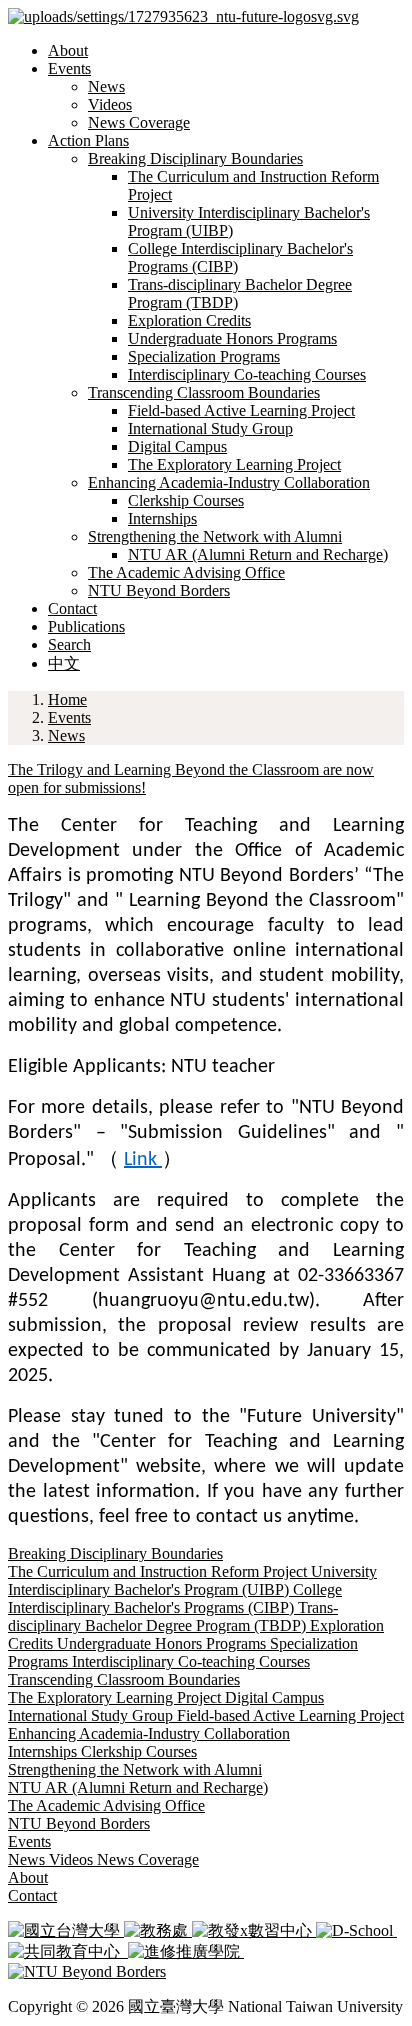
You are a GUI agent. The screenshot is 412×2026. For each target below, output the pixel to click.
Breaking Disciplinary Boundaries (195, 158)
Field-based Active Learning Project (241, 410)
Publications (86, 626)
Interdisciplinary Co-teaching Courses (247, 374)
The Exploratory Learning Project (234, 464)
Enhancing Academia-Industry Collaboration (229, 482)
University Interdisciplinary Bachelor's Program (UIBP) (192, 1580)
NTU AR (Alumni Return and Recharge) (258, 554)
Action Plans (88, 140)
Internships (162, 518)
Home (67, 699)
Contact (72, 608)
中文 (64, 663)
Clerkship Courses (186, 500)
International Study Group (210, 428)
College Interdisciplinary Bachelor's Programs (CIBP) (175, 1598)
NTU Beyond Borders (159, 590)
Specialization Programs (204, 356)
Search (69, 644)
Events (69, 68)
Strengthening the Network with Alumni (215, 536)
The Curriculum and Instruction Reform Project (159, 1571)
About (68, 50)
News (106, 86)
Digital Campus (177, 446)
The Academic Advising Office (186, 572)
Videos (110, 104)
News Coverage (139, 122)
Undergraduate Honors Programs (232, 338)
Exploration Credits (189, 320)
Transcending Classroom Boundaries (204, 392)
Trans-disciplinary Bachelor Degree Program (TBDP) (173, 1616)
